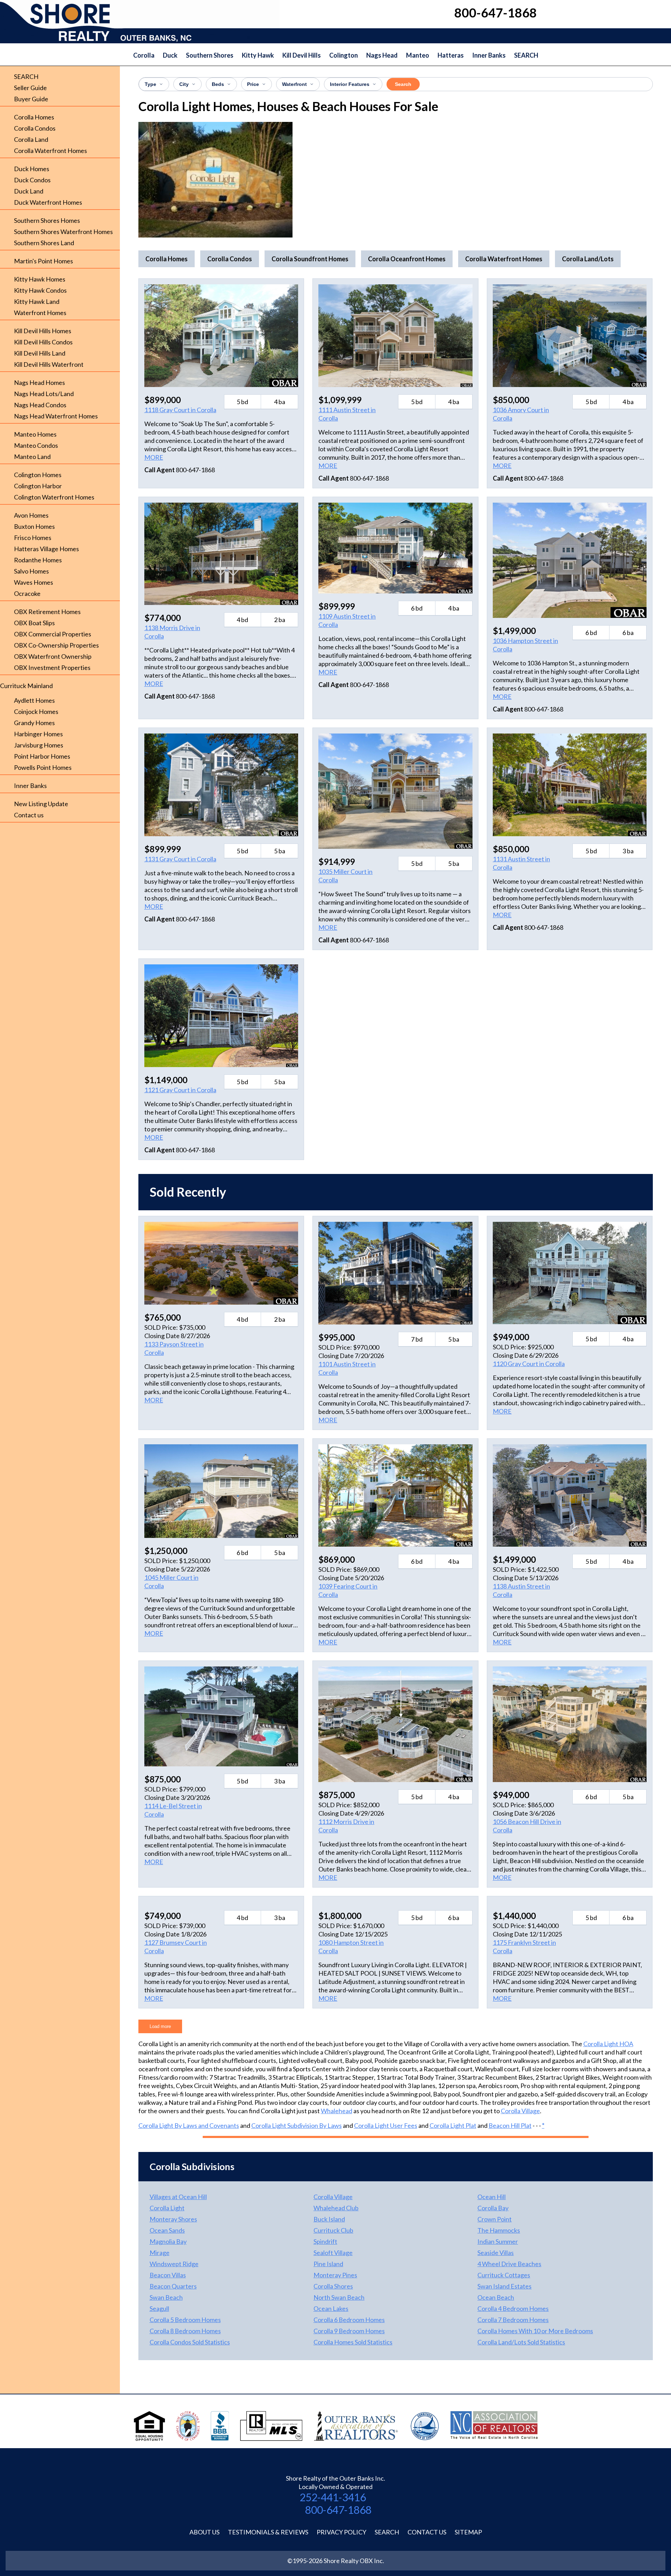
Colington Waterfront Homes (54, 497)
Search (403, 84)
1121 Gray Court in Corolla (180, 1090)
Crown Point (495, 2219)
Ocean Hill (492, 2197)
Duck (170, 55)
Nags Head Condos (40, 405)
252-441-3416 (333, 2497)
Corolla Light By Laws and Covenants (189, 2125)
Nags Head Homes (39, 382)
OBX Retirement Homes (47, 612)
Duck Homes (32, 169)
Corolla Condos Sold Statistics (190, 2342)
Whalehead (337, 2111)
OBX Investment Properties (52, 667)
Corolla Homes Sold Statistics (353, 2342)
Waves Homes (34, 582)
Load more (160, 2026)
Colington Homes (38, 475)
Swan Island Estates (504, 2286)
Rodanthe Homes (38, 560)
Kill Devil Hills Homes (43, 331)
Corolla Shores (333, 2286)
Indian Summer (498, 2241)
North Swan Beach (339, 2297)
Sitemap (468, 2532)
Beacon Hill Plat (510, 2125)
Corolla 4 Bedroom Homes (513, 2308)
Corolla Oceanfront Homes (407, 259)
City (184, 84)
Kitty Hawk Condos (40, 290)
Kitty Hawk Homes (40, 279)
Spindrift (325, 2241)
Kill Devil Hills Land (40, 353)
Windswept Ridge (174, 2264)
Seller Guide (30, 88)
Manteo (418, 55)
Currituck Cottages (504, 2275)
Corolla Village (520, 2111)
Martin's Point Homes (44, 261)
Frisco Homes (33, 538)
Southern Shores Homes (47, 220)
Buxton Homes (34, 526)
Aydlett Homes (34, 700)
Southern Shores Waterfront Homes (63, 232)
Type (150, 84)
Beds (218, 84)
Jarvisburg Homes (39, 745)
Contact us (29, 815)
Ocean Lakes (331, 2308)
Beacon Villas (168, 2275)
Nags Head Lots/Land (44, 394)
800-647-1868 (338, 2510)
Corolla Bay (493, 2208)
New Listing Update (41, 804)
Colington (344, 55)
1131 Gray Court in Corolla (180, 859)
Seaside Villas (496, 2253)
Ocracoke (27, 593)
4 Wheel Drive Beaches (509, 2264)
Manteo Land (32, 457)
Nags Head (382, 55)
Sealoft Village (333, 2253)
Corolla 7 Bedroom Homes (513, 2320)
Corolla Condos (35, 128)
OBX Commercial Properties (53, 634)
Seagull (159, 2308)
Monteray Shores (173, 2219)
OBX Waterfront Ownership (53, 656)
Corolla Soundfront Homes (310, 259)
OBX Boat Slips (34, 623)
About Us (204, 2532)
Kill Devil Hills (302, 55)
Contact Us (427, 2532)
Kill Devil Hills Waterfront (49, 364)
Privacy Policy (341, 2532)
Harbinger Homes (38, 734)
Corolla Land (31, 139)
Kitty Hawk (258, 55)
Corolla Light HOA (608, 2044)
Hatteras (451, 55)
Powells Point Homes (43, 767)
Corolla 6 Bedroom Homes (349, 2320)
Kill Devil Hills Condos (43, 342)
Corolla (144, 55)
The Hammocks (499, 2230)
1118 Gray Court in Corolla (180, 410)
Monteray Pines (335, 2275)
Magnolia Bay (168, 2241)
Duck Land (29, 191)
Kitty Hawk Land (37, 301)
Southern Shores (210, 55)
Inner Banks (489, 55)
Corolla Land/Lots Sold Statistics (521, 2342)
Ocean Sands (167, 2230)
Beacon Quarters (173, 2286)
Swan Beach (166, 2297)
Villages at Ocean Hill (178, 2197)
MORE (154, 457)
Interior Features (350, 84)
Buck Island (329, 2219)
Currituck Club (333, 2230)
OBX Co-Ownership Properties (56, 645)
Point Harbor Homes (42, 756)
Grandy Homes (34, 723)
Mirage (160, 2253)
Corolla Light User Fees (386, 2125)
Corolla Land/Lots (588, 259)
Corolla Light (167, 2208)
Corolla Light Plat (453, 2125)
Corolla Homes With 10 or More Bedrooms (535, 2331)
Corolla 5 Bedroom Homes (185, 2320)
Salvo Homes (31, 571)
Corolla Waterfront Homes (50, 151)
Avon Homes (31, 515)
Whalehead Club (336, 2208)
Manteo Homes (35, 434)
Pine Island (328, 2264)
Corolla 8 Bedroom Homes (185, 2331)
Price (253, 84)
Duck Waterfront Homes (48, 202)
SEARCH (526, 55)
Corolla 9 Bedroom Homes (349, 2331)
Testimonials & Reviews (268, 2532)
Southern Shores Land (44, 243)
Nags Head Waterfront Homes (56, 416)
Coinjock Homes (36, 711)
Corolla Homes (34, 117)
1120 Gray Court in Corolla (529, 1364)
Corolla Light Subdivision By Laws (297, 2125)
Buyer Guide (31, 99)
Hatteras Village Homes (46, 549)
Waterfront (294, 84)
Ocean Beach (496, 2297)
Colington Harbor (38, 486)
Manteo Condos (36, 445)
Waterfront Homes (40, 313)
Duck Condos (32, 180)
